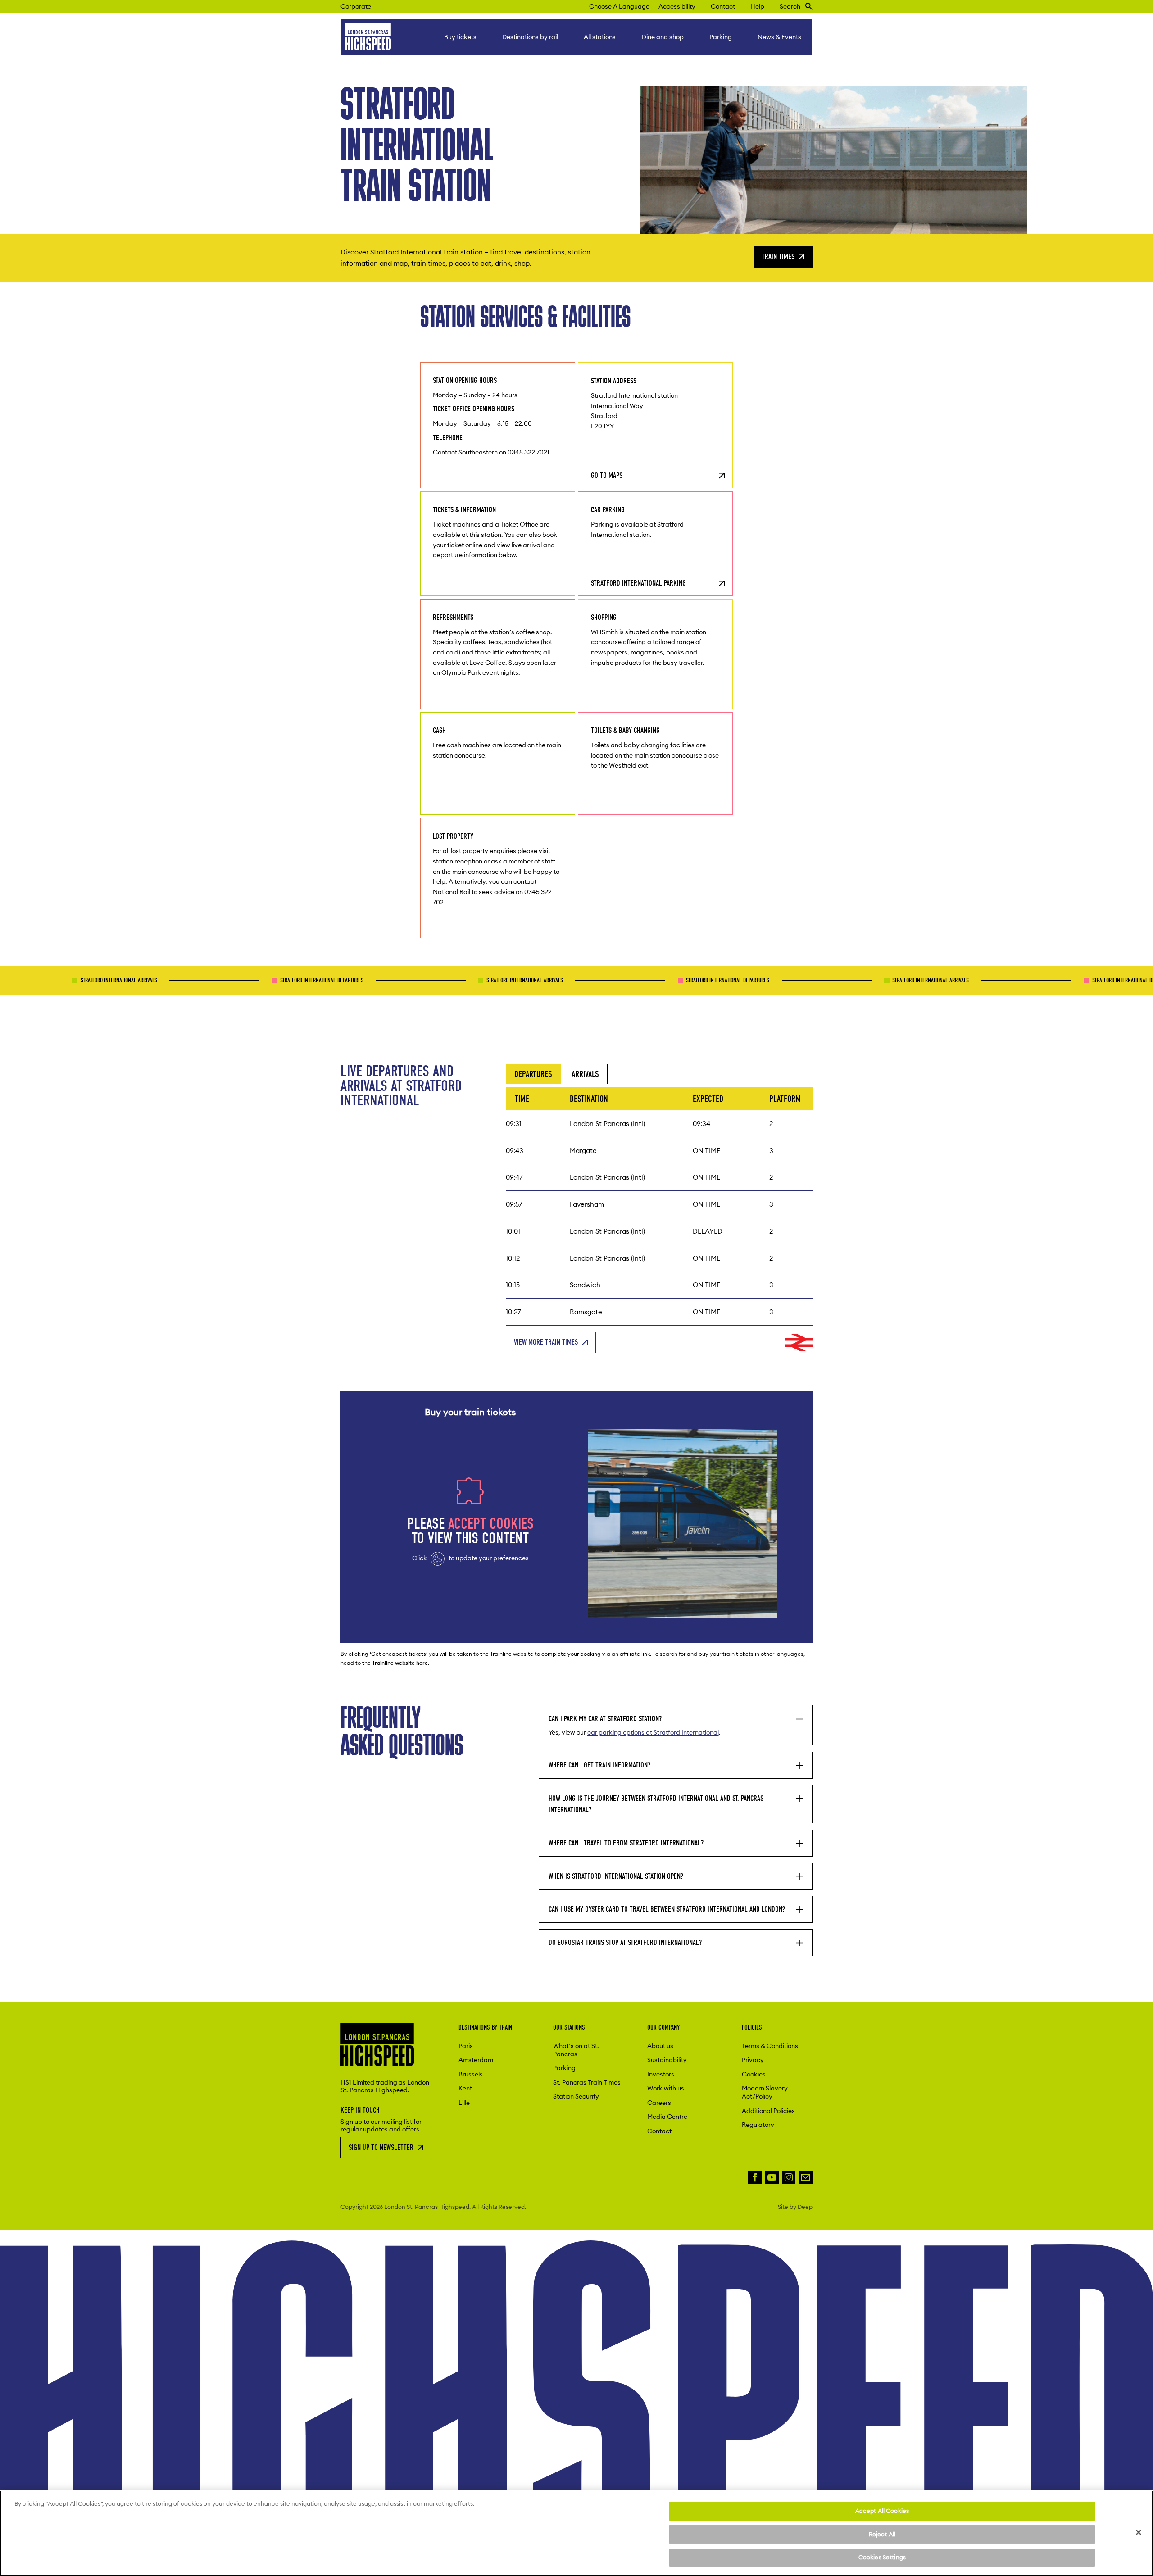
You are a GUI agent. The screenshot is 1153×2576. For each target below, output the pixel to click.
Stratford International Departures (228, 980)
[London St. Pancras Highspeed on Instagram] (789, 2178)
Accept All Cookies (882, 2511)
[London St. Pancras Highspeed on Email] (806, 2178)
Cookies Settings (882, 2557)
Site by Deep (795, 2207)
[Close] (1139, 2532)
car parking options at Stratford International (653, 1732)
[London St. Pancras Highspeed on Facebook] (755, 2178)
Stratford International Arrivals (431, 980)
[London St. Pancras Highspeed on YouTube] (772, 2178)
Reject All (882, 2534)
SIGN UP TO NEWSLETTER (381, 2147)
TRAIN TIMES (778, 257)
